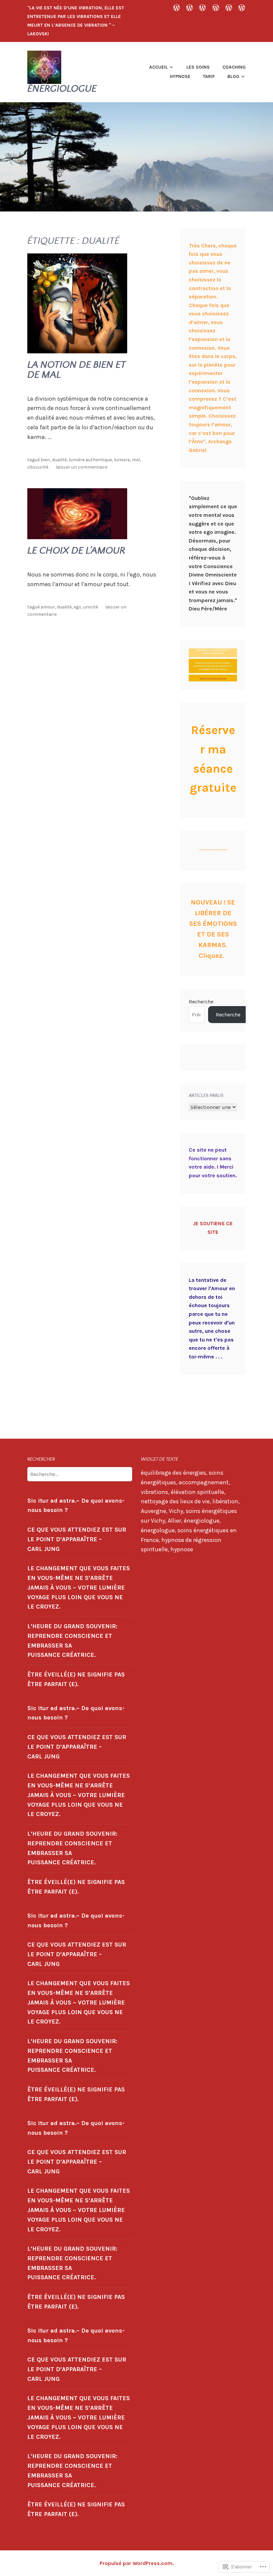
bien (45, 460)
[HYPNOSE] (216, 7)
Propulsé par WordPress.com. (137, 2563)
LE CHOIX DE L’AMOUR (76, 551)
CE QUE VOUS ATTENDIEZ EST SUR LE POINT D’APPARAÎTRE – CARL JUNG (77, 1539)
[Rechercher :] (80, 1474)
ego (77, 607)
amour (48, 607)
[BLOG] (242, 7)
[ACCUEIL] (176, 7)
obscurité (38, 467)
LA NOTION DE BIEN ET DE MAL (76, 370)
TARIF (209, 76)
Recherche (201, 1002)
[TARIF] (229, 7)
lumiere (122, 460)
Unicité (91, 607)
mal (136, 460)
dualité (59, 460)
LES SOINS (198, 67)
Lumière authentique (90, 460)
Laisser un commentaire (81, 467)
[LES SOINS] (189, 7)
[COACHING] (202, 7)
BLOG (233, 76)
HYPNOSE (180, 76)
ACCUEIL (158, 67)
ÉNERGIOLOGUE (62, 89)
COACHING (234, 67)
